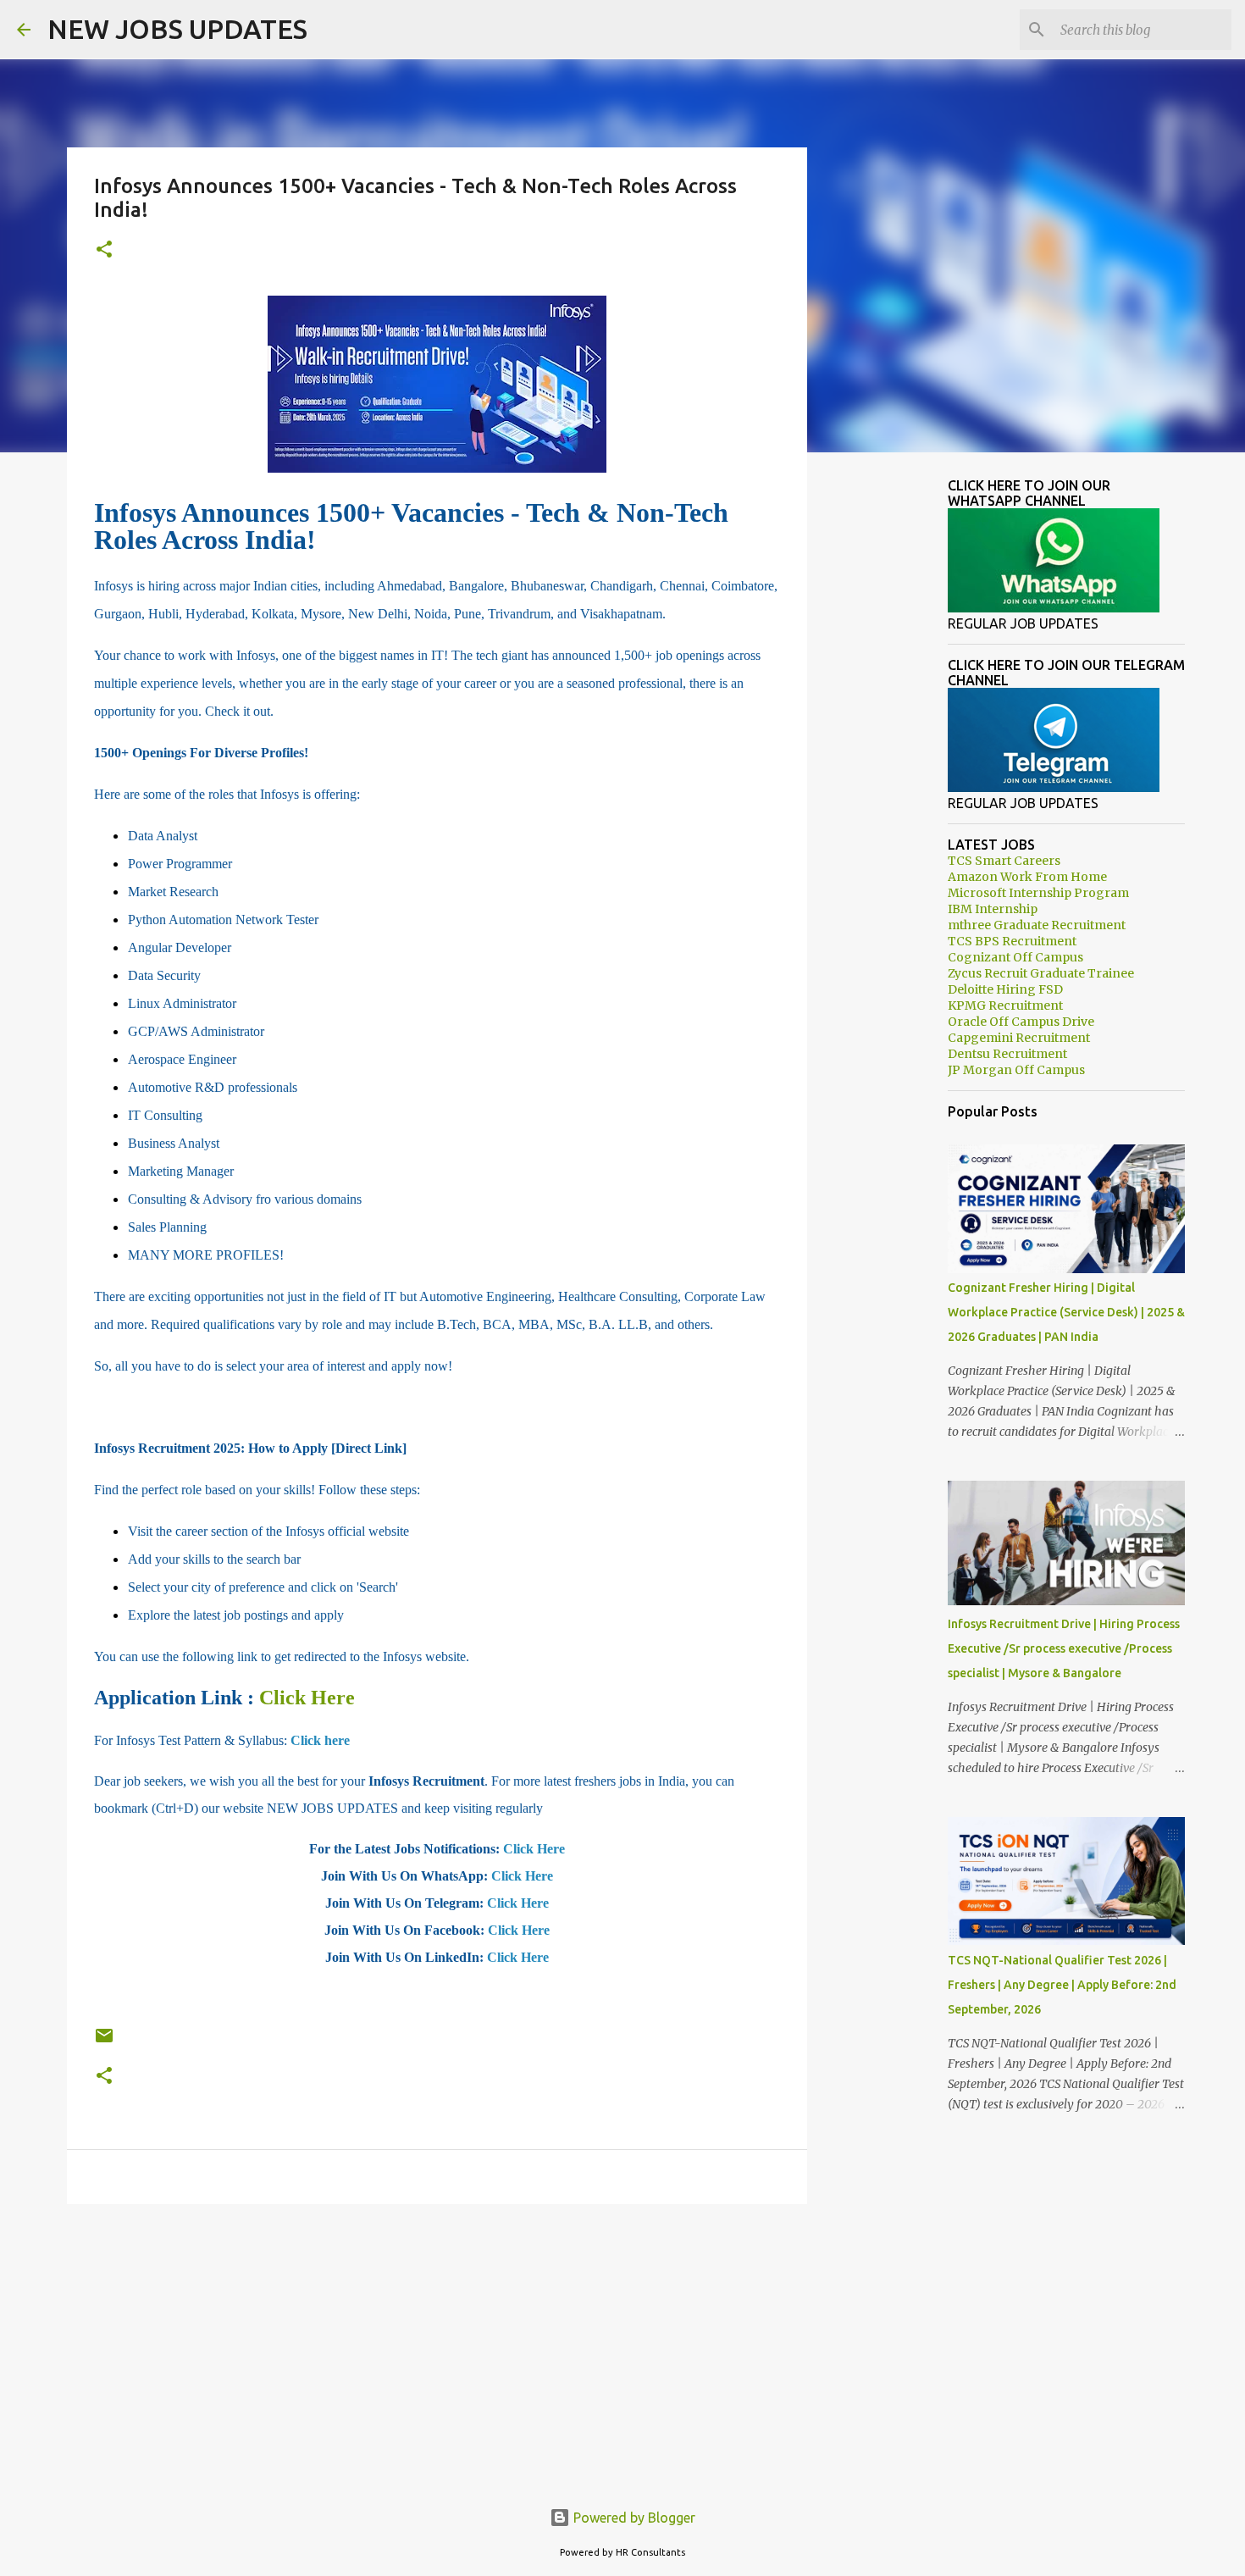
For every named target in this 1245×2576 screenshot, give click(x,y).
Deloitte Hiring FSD (1005, 989)
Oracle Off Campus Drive (1021, 1022)
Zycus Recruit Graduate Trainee (1041, 973)
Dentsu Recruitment (1007, 1054)
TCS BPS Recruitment (1012, 941)
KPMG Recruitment (1005, 1005)
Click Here (307, 1698)
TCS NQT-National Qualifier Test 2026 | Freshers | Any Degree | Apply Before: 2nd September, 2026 (1062, 1985)
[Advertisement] (437, 2348)
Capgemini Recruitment (1019, 1038)
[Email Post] (104, 2042)
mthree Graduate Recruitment (1037, 925)
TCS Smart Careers (1004, 861)
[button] (104, 250)
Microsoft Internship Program (1038, 893)
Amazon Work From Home (1027, 877)
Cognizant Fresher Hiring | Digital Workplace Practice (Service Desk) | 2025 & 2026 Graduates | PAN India (1066, 1312)
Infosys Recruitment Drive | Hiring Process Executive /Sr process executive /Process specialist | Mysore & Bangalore (1064, 1648)
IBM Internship (993, 909)
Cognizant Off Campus (1015, 957)
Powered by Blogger (633, 2518)
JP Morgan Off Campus (1016, 1070)
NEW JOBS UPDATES (177, 29)
